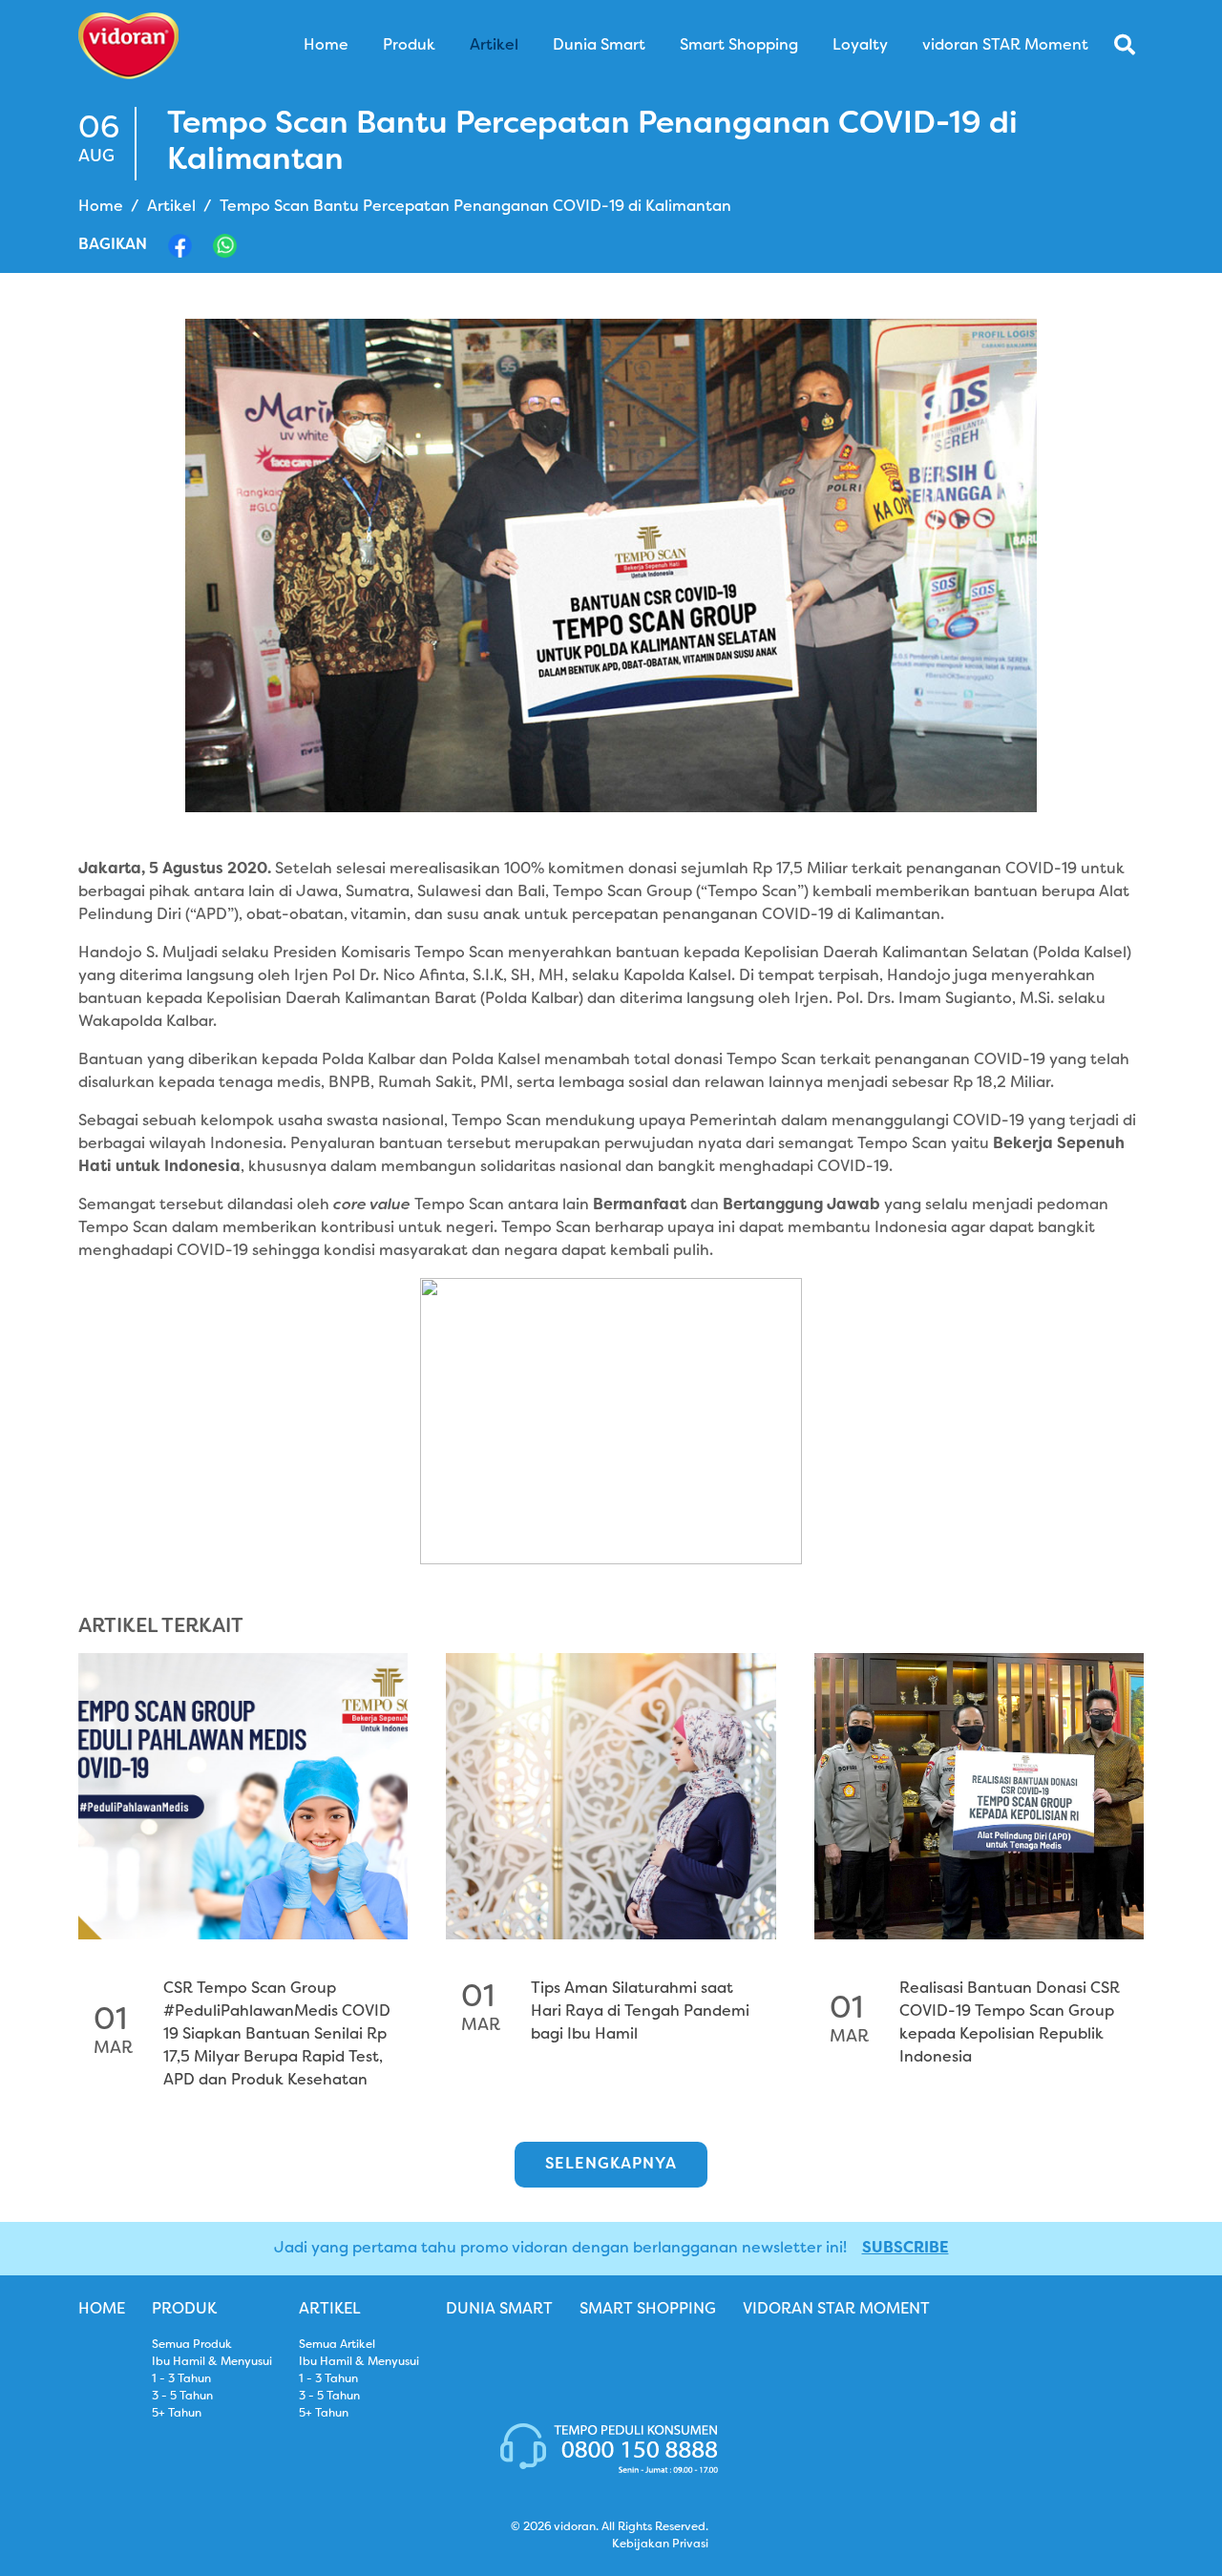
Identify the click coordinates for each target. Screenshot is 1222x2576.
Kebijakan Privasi (660, 2545)
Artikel (171, 207)
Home (101, 207)
